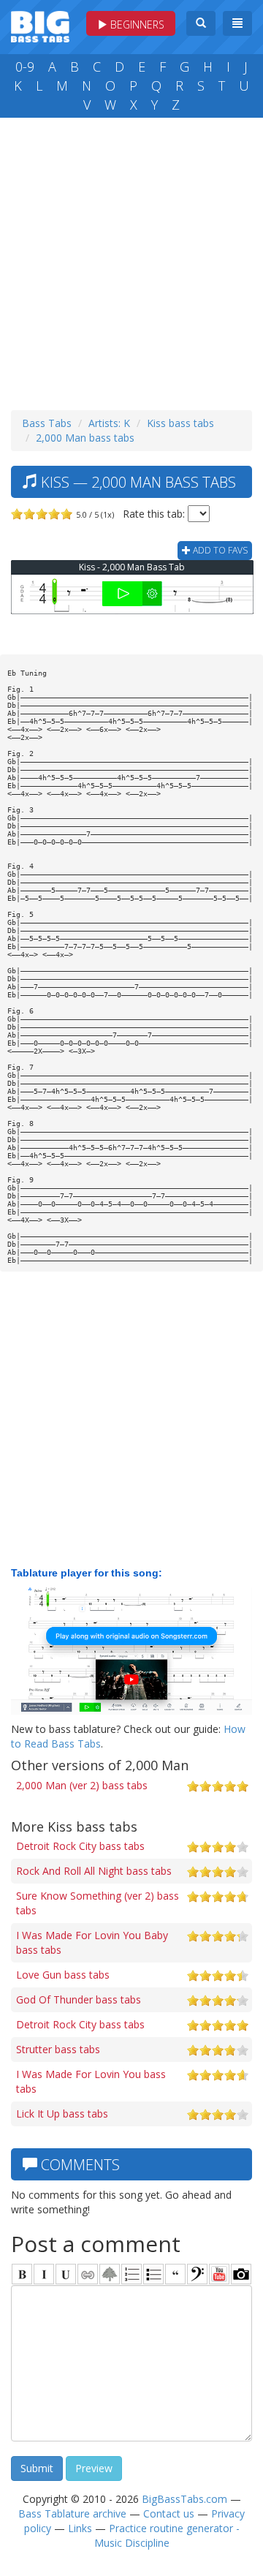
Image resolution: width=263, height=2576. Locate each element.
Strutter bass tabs (58, 2049)
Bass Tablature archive (72, 2513)
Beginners (136, 24)
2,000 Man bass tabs (85, 438)
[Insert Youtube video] (219, 2274)
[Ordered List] (131, 2274)
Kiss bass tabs (180, 423)
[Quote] (175, 2274)
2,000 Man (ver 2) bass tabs (82, 1785)
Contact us (169, 2513)
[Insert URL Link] (88, 2274)
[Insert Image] (110, 2274)
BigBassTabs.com (184, 2499)
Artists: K (109, 423)
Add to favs (219, 550)
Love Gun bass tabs (63, 1975)
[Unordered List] (153, 2274)
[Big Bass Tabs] (40, 25)
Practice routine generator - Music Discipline (167, 2535)
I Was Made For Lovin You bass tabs (91, 2081)
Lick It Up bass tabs (62, 2114)
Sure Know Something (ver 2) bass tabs (98, 1903)
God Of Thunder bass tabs (79, 1999)
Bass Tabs (47, 423)
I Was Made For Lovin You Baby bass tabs (92, 1942)
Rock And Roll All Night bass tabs (94, 1871)
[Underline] (66, 2274)
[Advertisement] (131, 260)
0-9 (25, 67)
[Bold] (22, 2274)
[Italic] (44, 2274)
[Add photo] (241, 2274)
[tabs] (197, 2274)
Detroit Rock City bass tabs (80, 1846)
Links (80, 2528)
